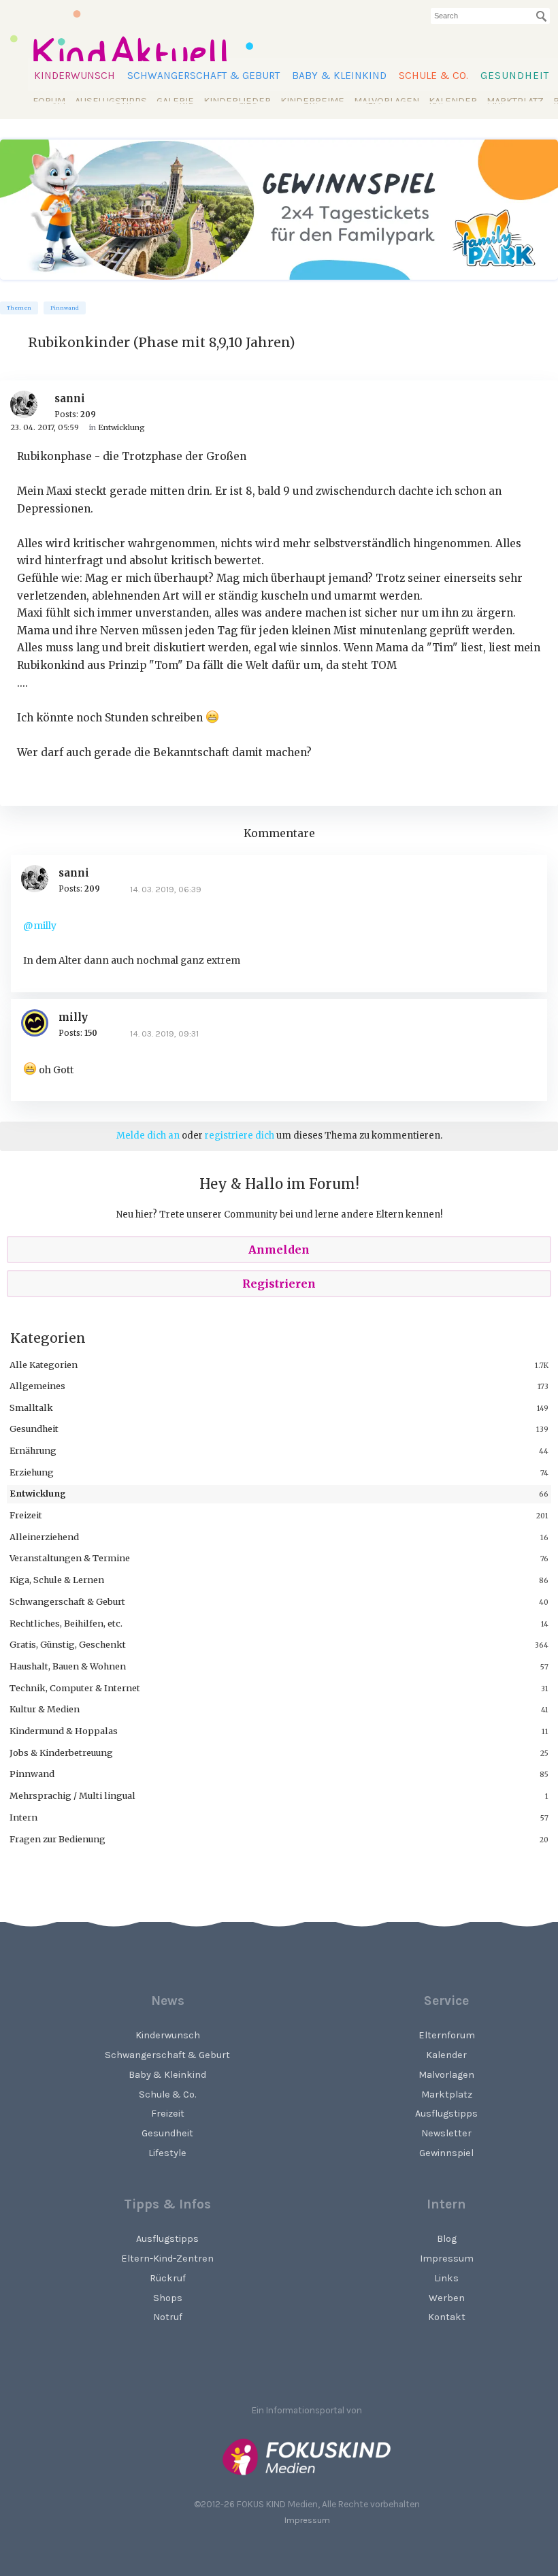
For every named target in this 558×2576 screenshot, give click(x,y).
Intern (23, 1817)
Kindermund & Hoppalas (64, 1731)
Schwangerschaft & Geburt (203, 76)
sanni (70, 398)
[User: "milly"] (40, 1023)
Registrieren (279, 1284)
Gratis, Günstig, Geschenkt (68, 1644)
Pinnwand (65, 308)
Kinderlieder (237, 101)
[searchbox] (490, 16)
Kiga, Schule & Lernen (57, 1580)
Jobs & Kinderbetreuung (61, 1752)
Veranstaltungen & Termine (70, 1558)
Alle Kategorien (44, 1365)
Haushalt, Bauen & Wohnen (68, 1666)
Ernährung (33, 1450)
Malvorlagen (387, 101)
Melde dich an (148, 1136)
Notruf (168, 2317)
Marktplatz (515, 101)
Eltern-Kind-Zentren (167, 2259)
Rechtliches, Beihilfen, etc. (66, 1623)
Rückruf (168, 2278)
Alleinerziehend (44, 1537)
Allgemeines (37, 1386)
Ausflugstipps (111, 101)
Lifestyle (167, 2153)
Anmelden (279, 1250)
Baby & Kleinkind (339, 76)
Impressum (307, 2520)
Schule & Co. (433, 76)
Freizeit (26, 1515)
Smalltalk (31, 1407)
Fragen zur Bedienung (58, 1839)
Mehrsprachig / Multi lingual (72, 1795)
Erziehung (32, 1472)
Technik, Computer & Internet (75, 1688)
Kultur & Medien (45, 1709)
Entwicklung (38, 1493)
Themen (19, 308)
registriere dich (240, 1136)
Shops (168, 2298)
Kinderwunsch (75, 76)
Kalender (453, 101)
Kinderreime (312, 101)
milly (73, 1017)
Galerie (175, 101)
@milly (40, 926)
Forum (49, 101)
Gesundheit (515, 76)
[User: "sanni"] (29, 404)
